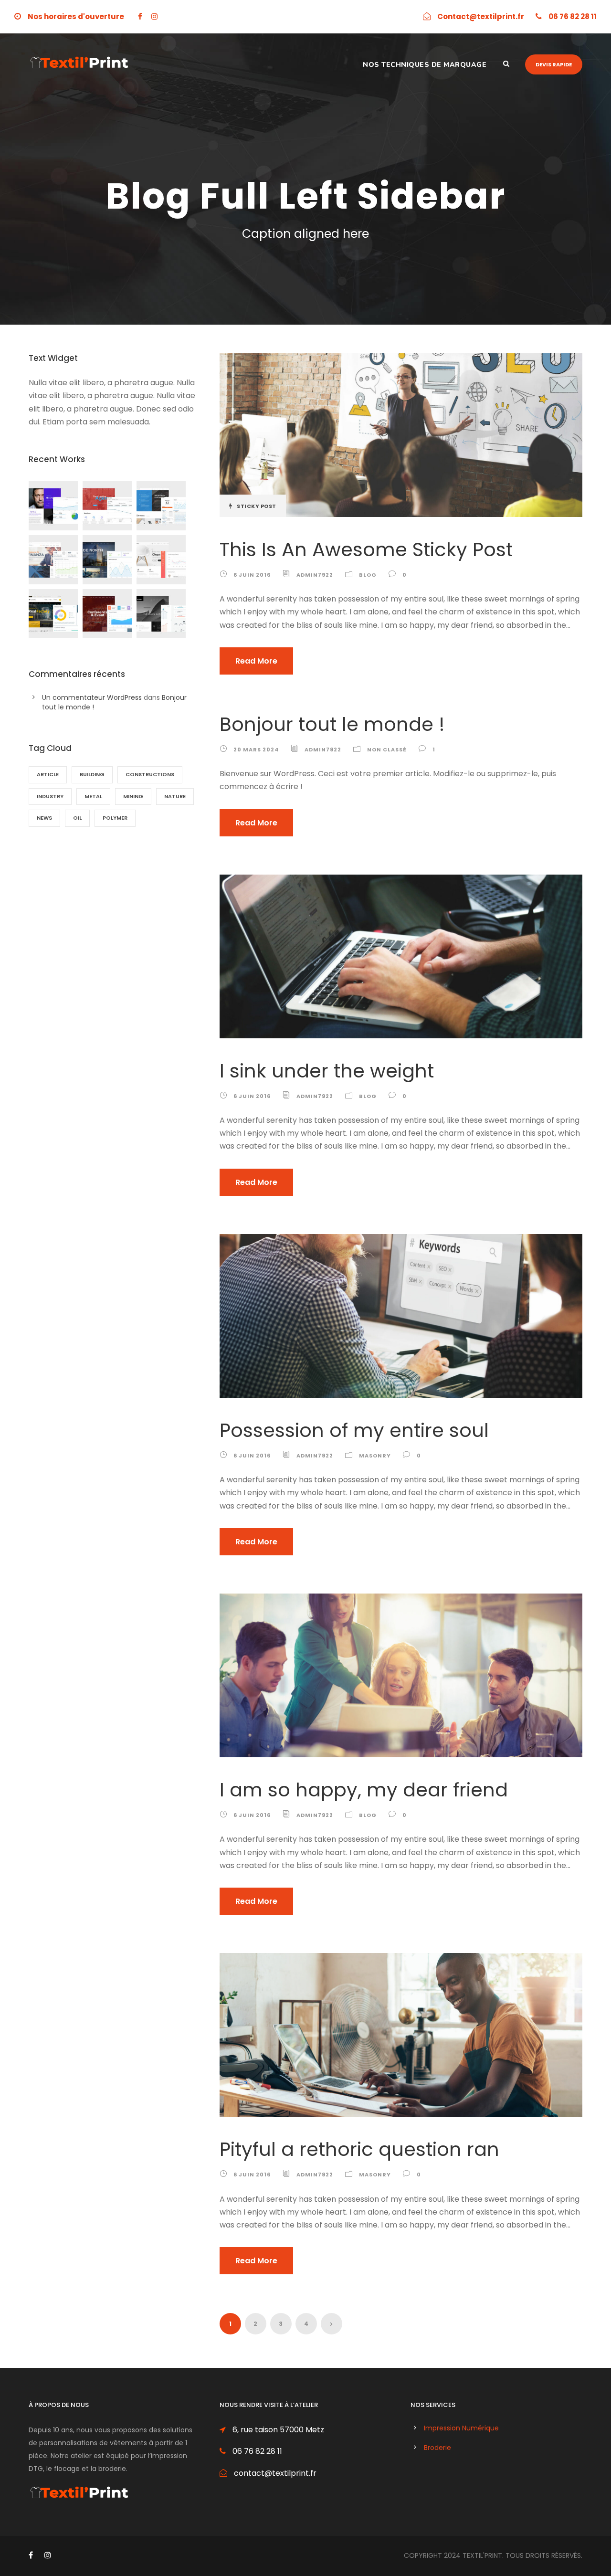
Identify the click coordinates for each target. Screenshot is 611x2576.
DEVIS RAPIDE (554, 64)
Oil (77, 818)
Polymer (115, 818)
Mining (133, 796)
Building (92, 774)
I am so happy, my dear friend (364, 1790)
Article (48, 774)
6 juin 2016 (252, 575)
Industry (50, 796)
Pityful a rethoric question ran (359, 2149)
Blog (368, 575)
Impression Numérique (461, 2428)
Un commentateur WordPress (92, 697)
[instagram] (154, 16)
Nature (175, 796)
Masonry (375, 1456)
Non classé (387, 750)
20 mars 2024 (256, 750)
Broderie (437, 2448)
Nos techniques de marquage (425, 65)
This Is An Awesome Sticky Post (366, 549)
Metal (93, 796)
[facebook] (140, 16)
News (44, 818)
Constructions (150, 774)
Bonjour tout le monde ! (332, 724)
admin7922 (315, 575)
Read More (256, 661)
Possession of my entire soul (354, 1430)
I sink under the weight (327, 1071)
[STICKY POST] (401, 435)
